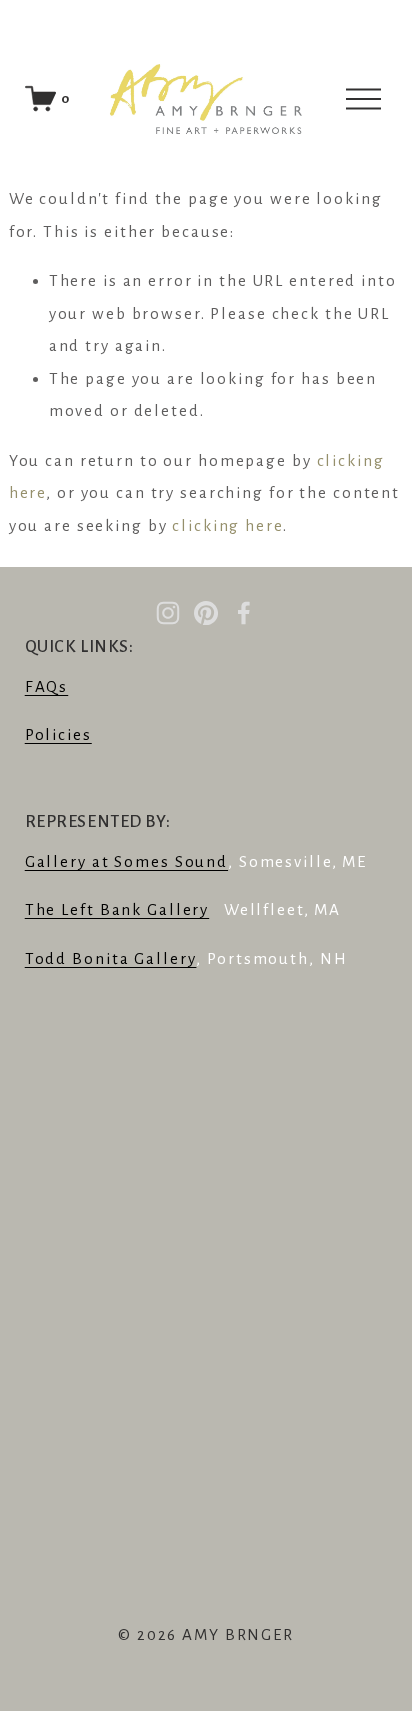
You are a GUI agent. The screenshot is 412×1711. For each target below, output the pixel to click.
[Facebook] (244, 613)
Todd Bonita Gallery (111, 958)
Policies (58, 734)
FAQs (47, 686)
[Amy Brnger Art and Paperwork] (206, 613)
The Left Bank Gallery (117, 909)
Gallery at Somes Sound (126, 861)
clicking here (227, 525)
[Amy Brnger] (168, 613)
